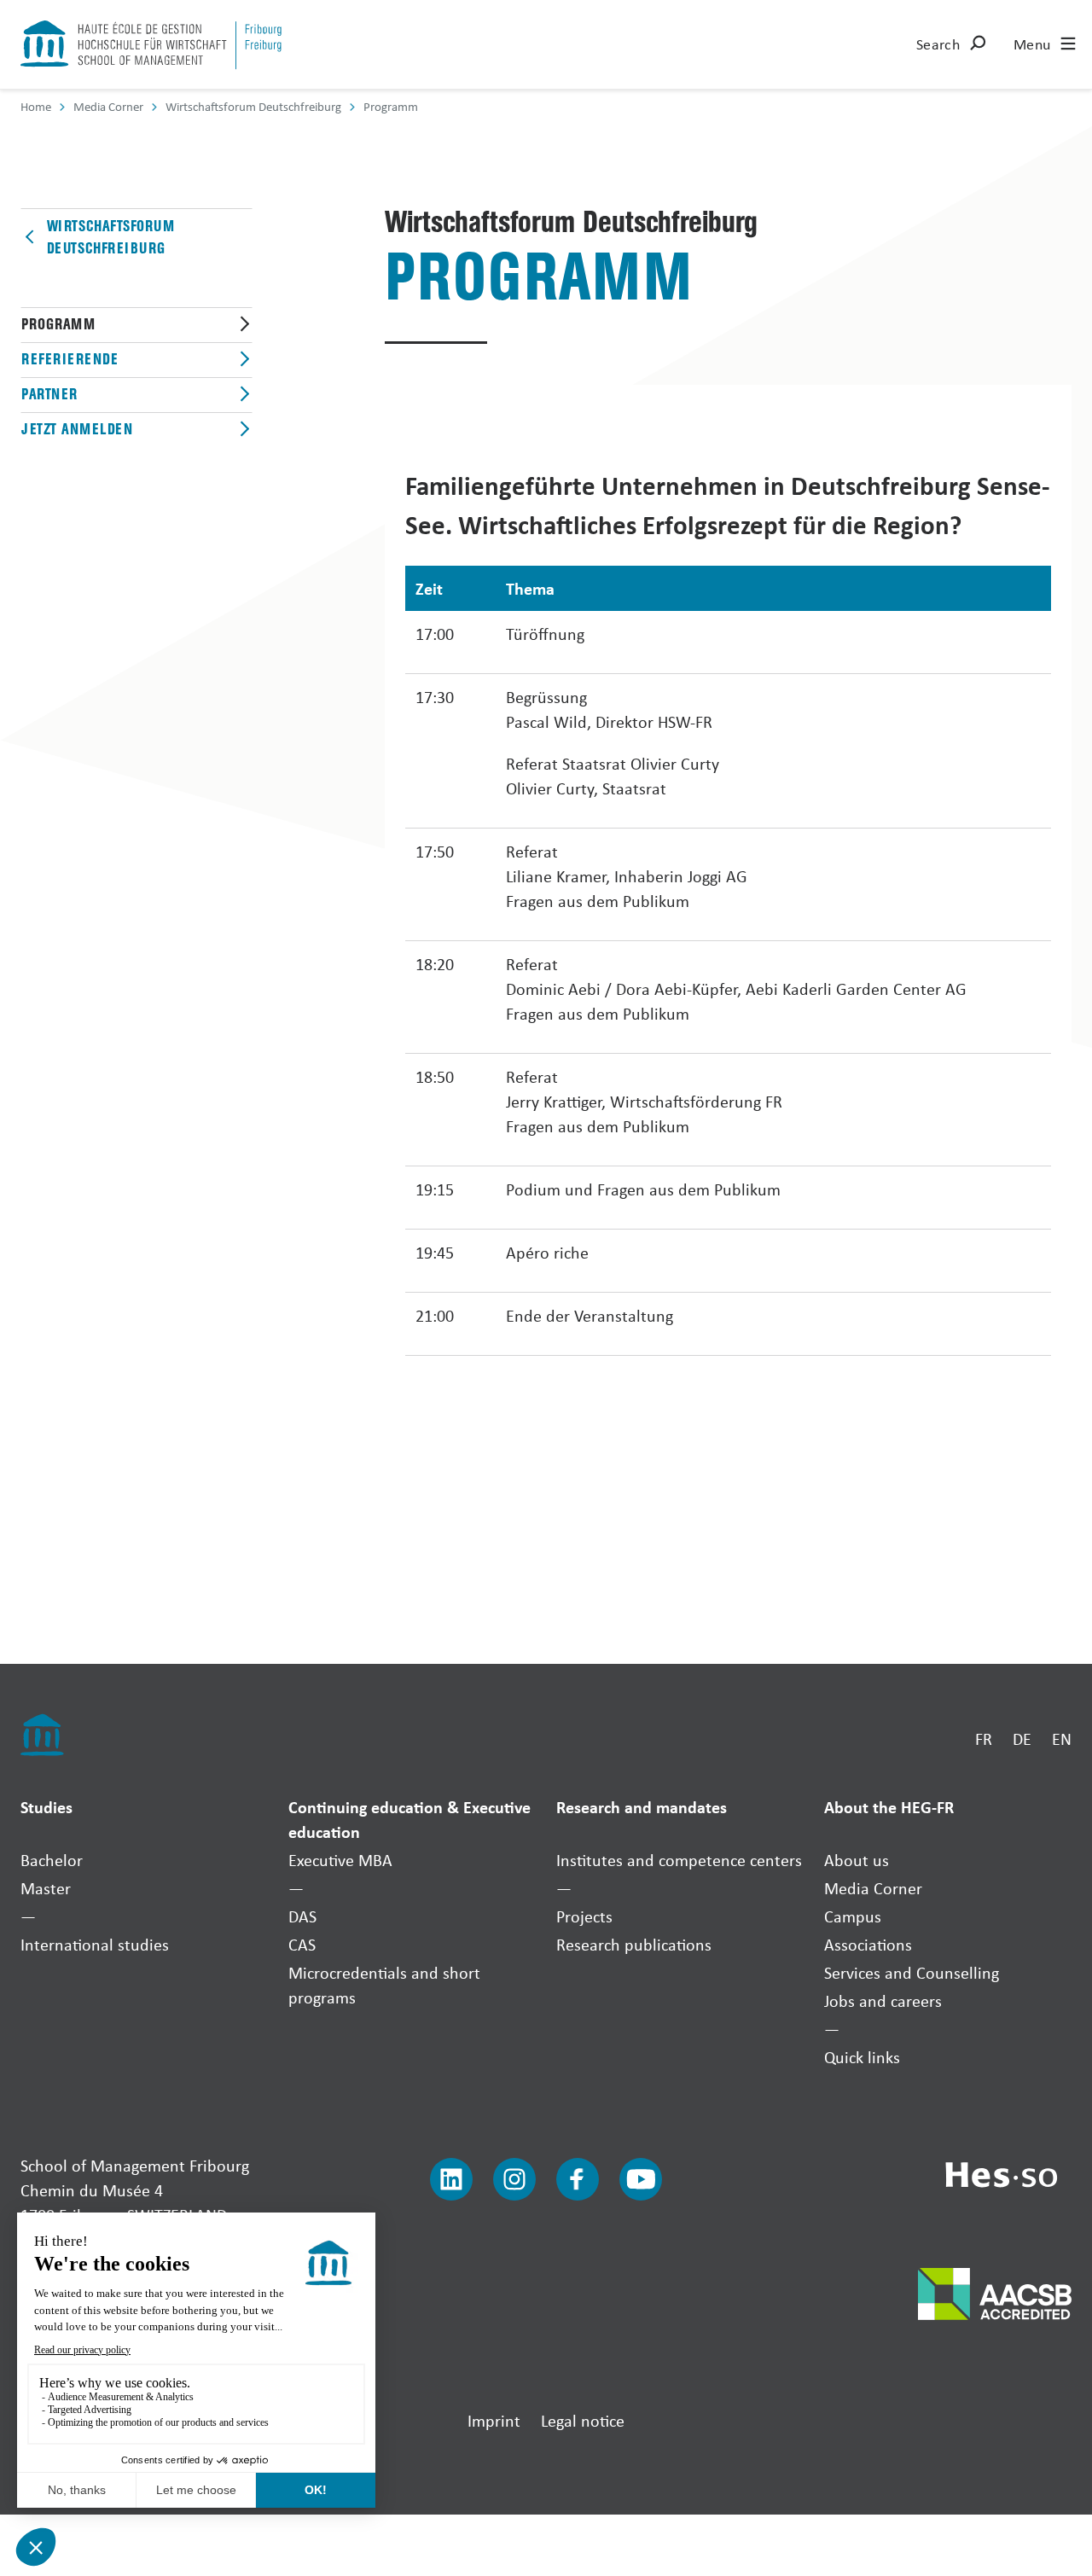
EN (1062, 1739)
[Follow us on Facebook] (578, 2179)
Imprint (494, 2420)
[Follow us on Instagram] (514, 2179)
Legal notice (583, 2420)
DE (1022, 1739)
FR (984, 1739)
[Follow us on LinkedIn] (451, 2179)
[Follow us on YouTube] (641, 2179)
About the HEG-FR (889, 1807)
